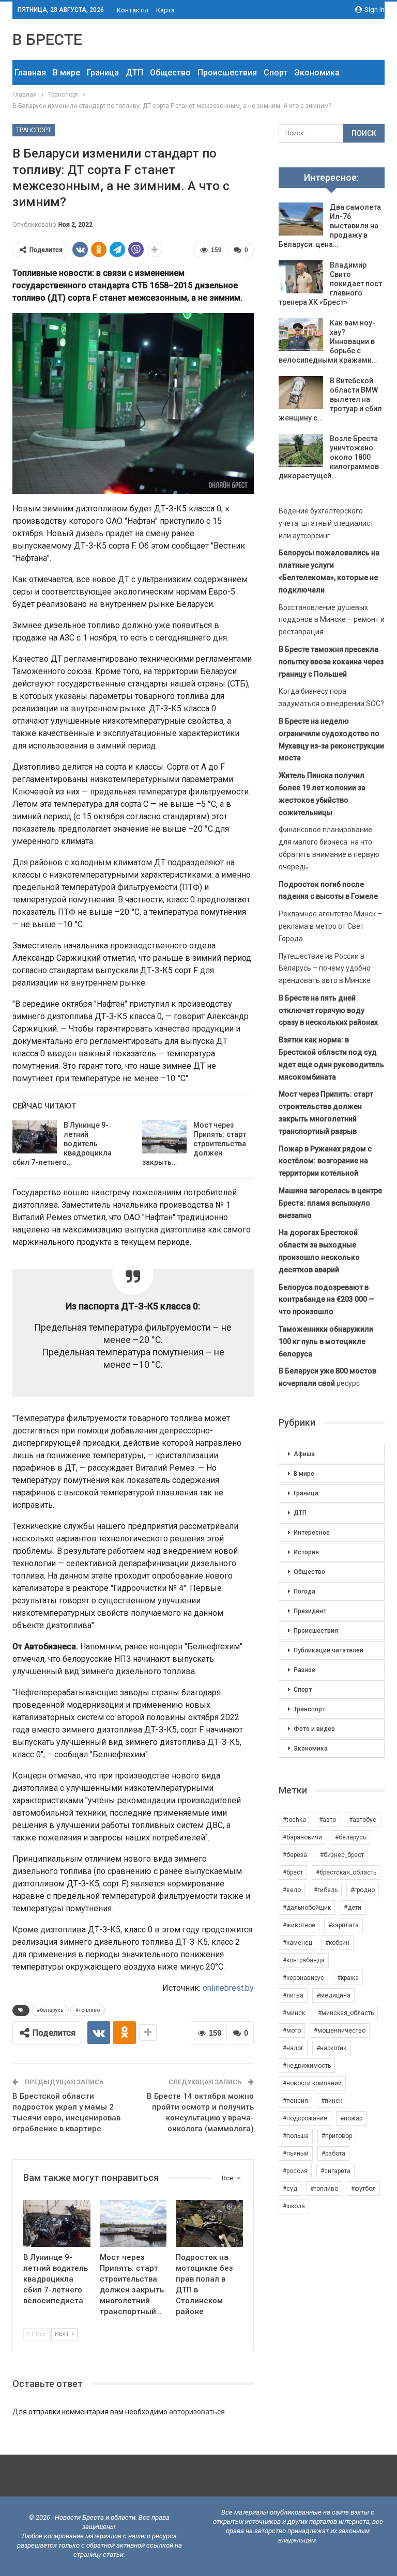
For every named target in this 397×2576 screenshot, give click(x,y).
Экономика (317, 73)
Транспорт (34, 130)
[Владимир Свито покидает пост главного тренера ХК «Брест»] (301, 277)
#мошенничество (340, 2031)
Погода (304, 1591)
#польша (296, 2136)
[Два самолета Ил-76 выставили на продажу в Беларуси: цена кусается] (301, 219)
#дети (353, 1908)
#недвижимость (307, 2066)
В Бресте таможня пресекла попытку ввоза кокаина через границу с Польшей (331, 662)
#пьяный (296, 2153)
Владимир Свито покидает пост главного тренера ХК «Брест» (330, 284)
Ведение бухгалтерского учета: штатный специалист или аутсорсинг (326, 523)
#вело (292, 1890)
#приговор (337, 2136)
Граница (103, 73)
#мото (292, 2031)
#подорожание (305, 2118)
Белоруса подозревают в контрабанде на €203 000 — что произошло (326, 1300)
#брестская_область (346, 1872)
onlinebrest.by (228, 1988)
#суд (290, 2189)
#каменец (297, 1943)
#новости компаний (312, 2083)
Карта (165, 10)
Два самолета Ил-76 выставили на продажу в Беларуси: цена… (330, 226)
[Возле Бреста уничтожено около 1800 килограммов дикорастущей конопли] (301, 450)
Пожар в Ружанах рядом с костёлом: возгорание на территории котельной (325, 1161)
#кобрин (337, 1943)
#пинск (332, 2101)
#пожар (351, 2118)
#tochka (294, 1820)
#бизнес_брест (342, 1855)
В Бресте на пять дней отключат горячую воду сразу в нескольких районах (328, 1010)
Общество (170, 73)
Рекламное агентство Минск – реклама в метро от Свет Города (330, 926)
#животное (299, 1925)
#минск (294, 2013)
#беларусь (50, 2010)
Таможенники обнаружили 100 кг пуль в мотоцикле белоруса (326, 1341)
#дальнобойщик (307, 1908)
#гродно (363, 1890)
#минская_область (346, 2013)
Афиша (304, 1454)
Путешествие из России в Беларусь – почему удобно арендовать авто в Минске (325, 969)
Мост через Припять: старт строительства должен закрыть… (194, 1144)
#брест (293, 1872)
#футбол (363, 2189)
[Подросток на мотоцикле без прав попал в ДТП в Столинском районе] (209, 2223)
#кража (348, 1978)
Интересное (312, 1533)
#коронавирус (303, 1978)
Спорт (276, 73)
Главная (30, 73)
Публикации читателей (329, 1650)
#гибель (326, 1890)
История (306, 1552)
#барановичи (302, 1837)
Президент (310, 1611)
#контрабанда (304, 1960)
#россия (295, 2171)
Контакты (133, 10)
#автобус (363, 1820)
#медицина (333, 1995)
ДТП (134, 73)
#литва (293, 1995)
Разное (304, 1670)
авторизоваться (197, 2412)
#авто (327, 1820)
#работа (333, 2153)
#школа (294, 2206)
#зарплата (343, 1925)
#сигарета (335, 2171)
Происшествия (227, 73)
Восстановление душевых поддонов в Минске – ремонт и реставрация (332, 620)
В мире (66, 73)
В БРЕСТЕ (47, 40)
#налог (293, 2048)
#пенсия (295, 2101)
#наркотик (331, 2048)
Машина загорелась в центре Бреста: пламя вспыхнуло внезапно (330, 1203)
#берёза (295, 1855)
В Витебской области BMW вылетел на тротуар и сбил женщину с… (330, 399)
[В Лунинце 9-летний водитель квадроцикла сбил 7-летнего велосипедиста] (35, 1137)
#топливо (88, 2010)
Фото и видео (314, 1729)
